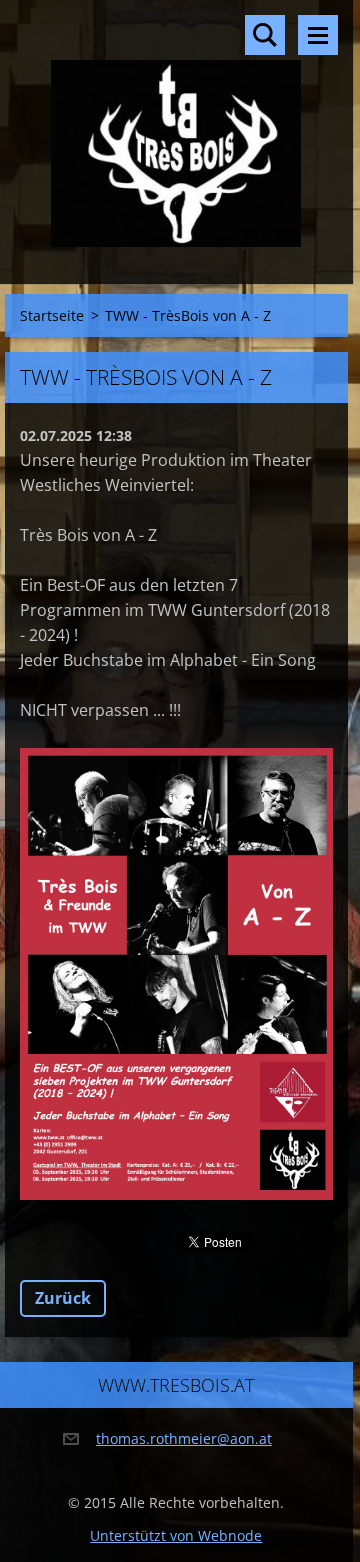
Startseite (52, 315)
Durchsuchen (265, 35)
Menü (318, 35)
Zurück (63, 1298)
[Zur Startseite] (176, 129)
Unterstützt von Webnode (176, 1535)
